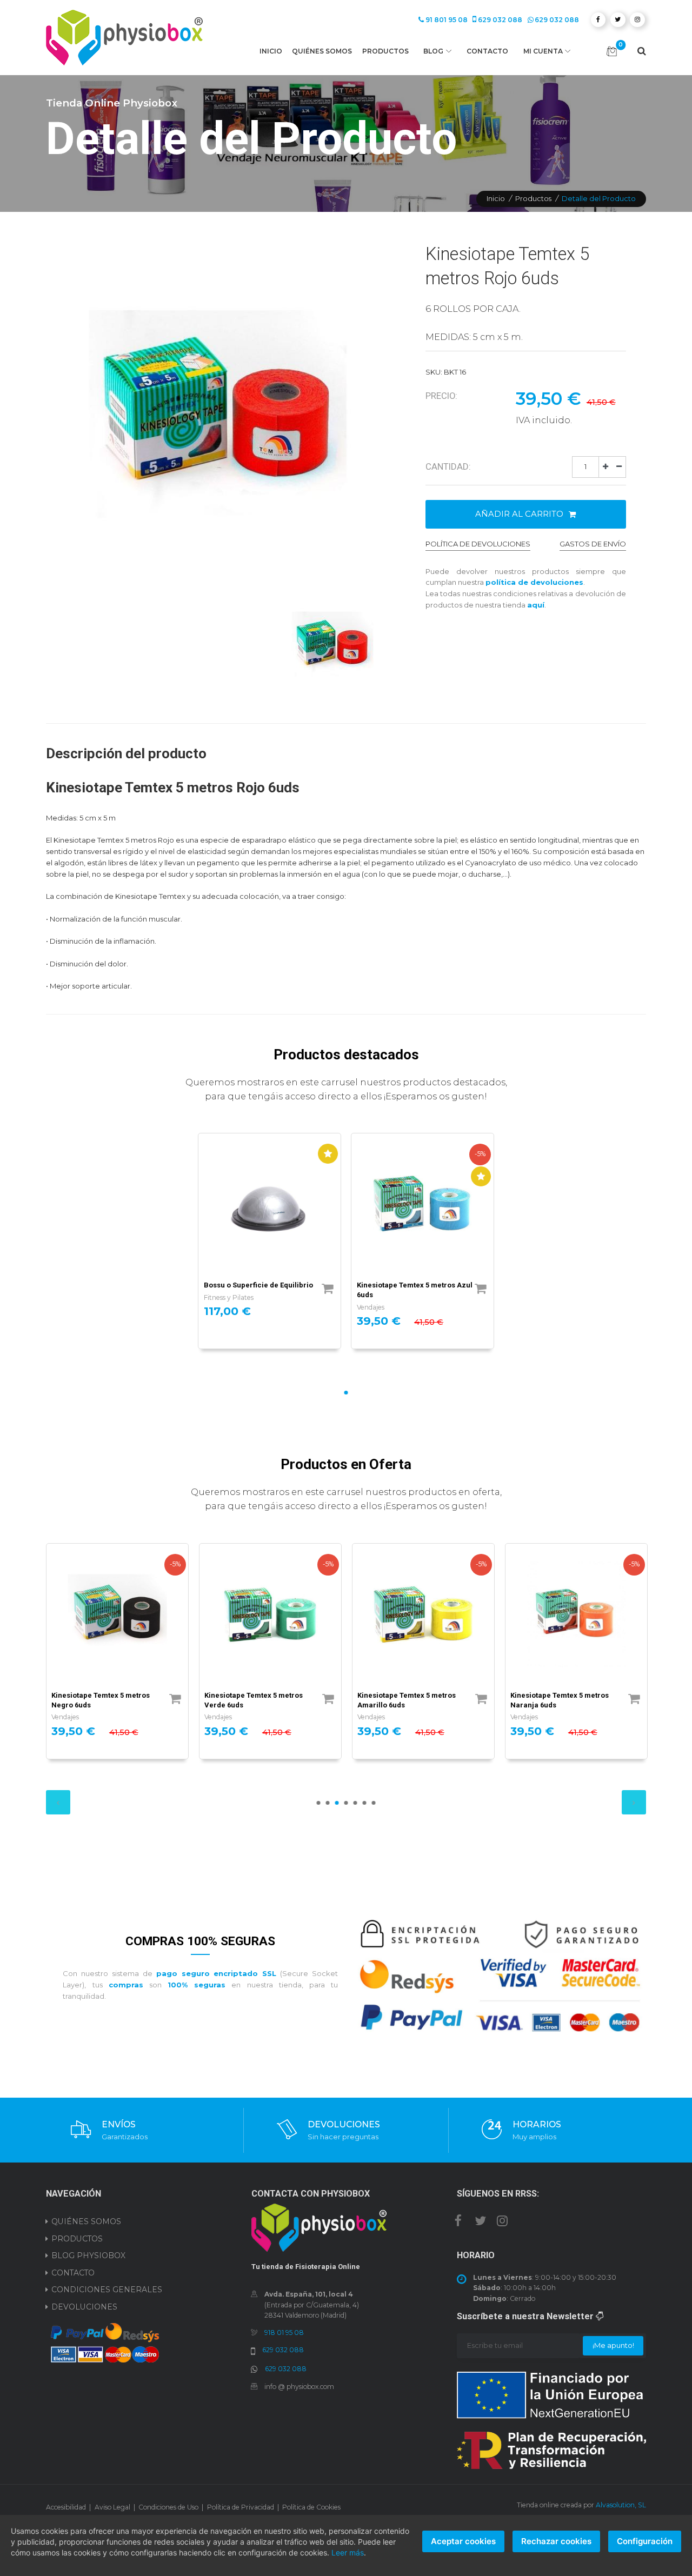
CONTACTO (73, 2273)
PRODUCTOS (77, 2239)
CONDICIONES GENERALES (107, 2290)
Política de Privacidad (241, 2507)
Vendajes (371, 1307)
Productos (385, 51)
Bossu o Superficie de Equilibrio (258, 1285)
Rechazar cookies (556, 2541)
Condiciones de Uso (168, 2507)
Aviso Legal (112, 2507)
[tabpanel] (270, 1241)
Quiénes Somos (322, 51)
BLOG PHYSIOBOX (88, 2255)
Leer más (348, 2552)
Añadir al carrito (520, 514)
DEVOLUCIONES (84, 2307)
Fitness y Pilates (229, 1297)
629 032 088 (500, 20)
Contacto (487, 51)
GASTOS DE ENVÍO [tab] (593, 544)
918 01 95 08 (284, 2333)
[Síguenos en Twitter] (480, 2220)
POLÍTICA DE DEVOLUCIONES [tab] (478, 544)
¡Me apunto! (613, 2345)
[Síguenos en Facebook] (458, 2220)
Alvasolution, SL (621, 2505)
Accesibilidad (66, 2507)
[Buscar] (642, 51)
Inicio (271, 51)
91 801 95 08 (447, 20)
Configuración (645, 2541)
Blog (433, 51)
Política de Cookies (311, 2507)
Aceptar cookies (463, 2541)
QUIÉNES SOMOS (86, 2221)
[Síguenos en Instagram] (502, 2220)
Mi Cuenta (543, 51)
